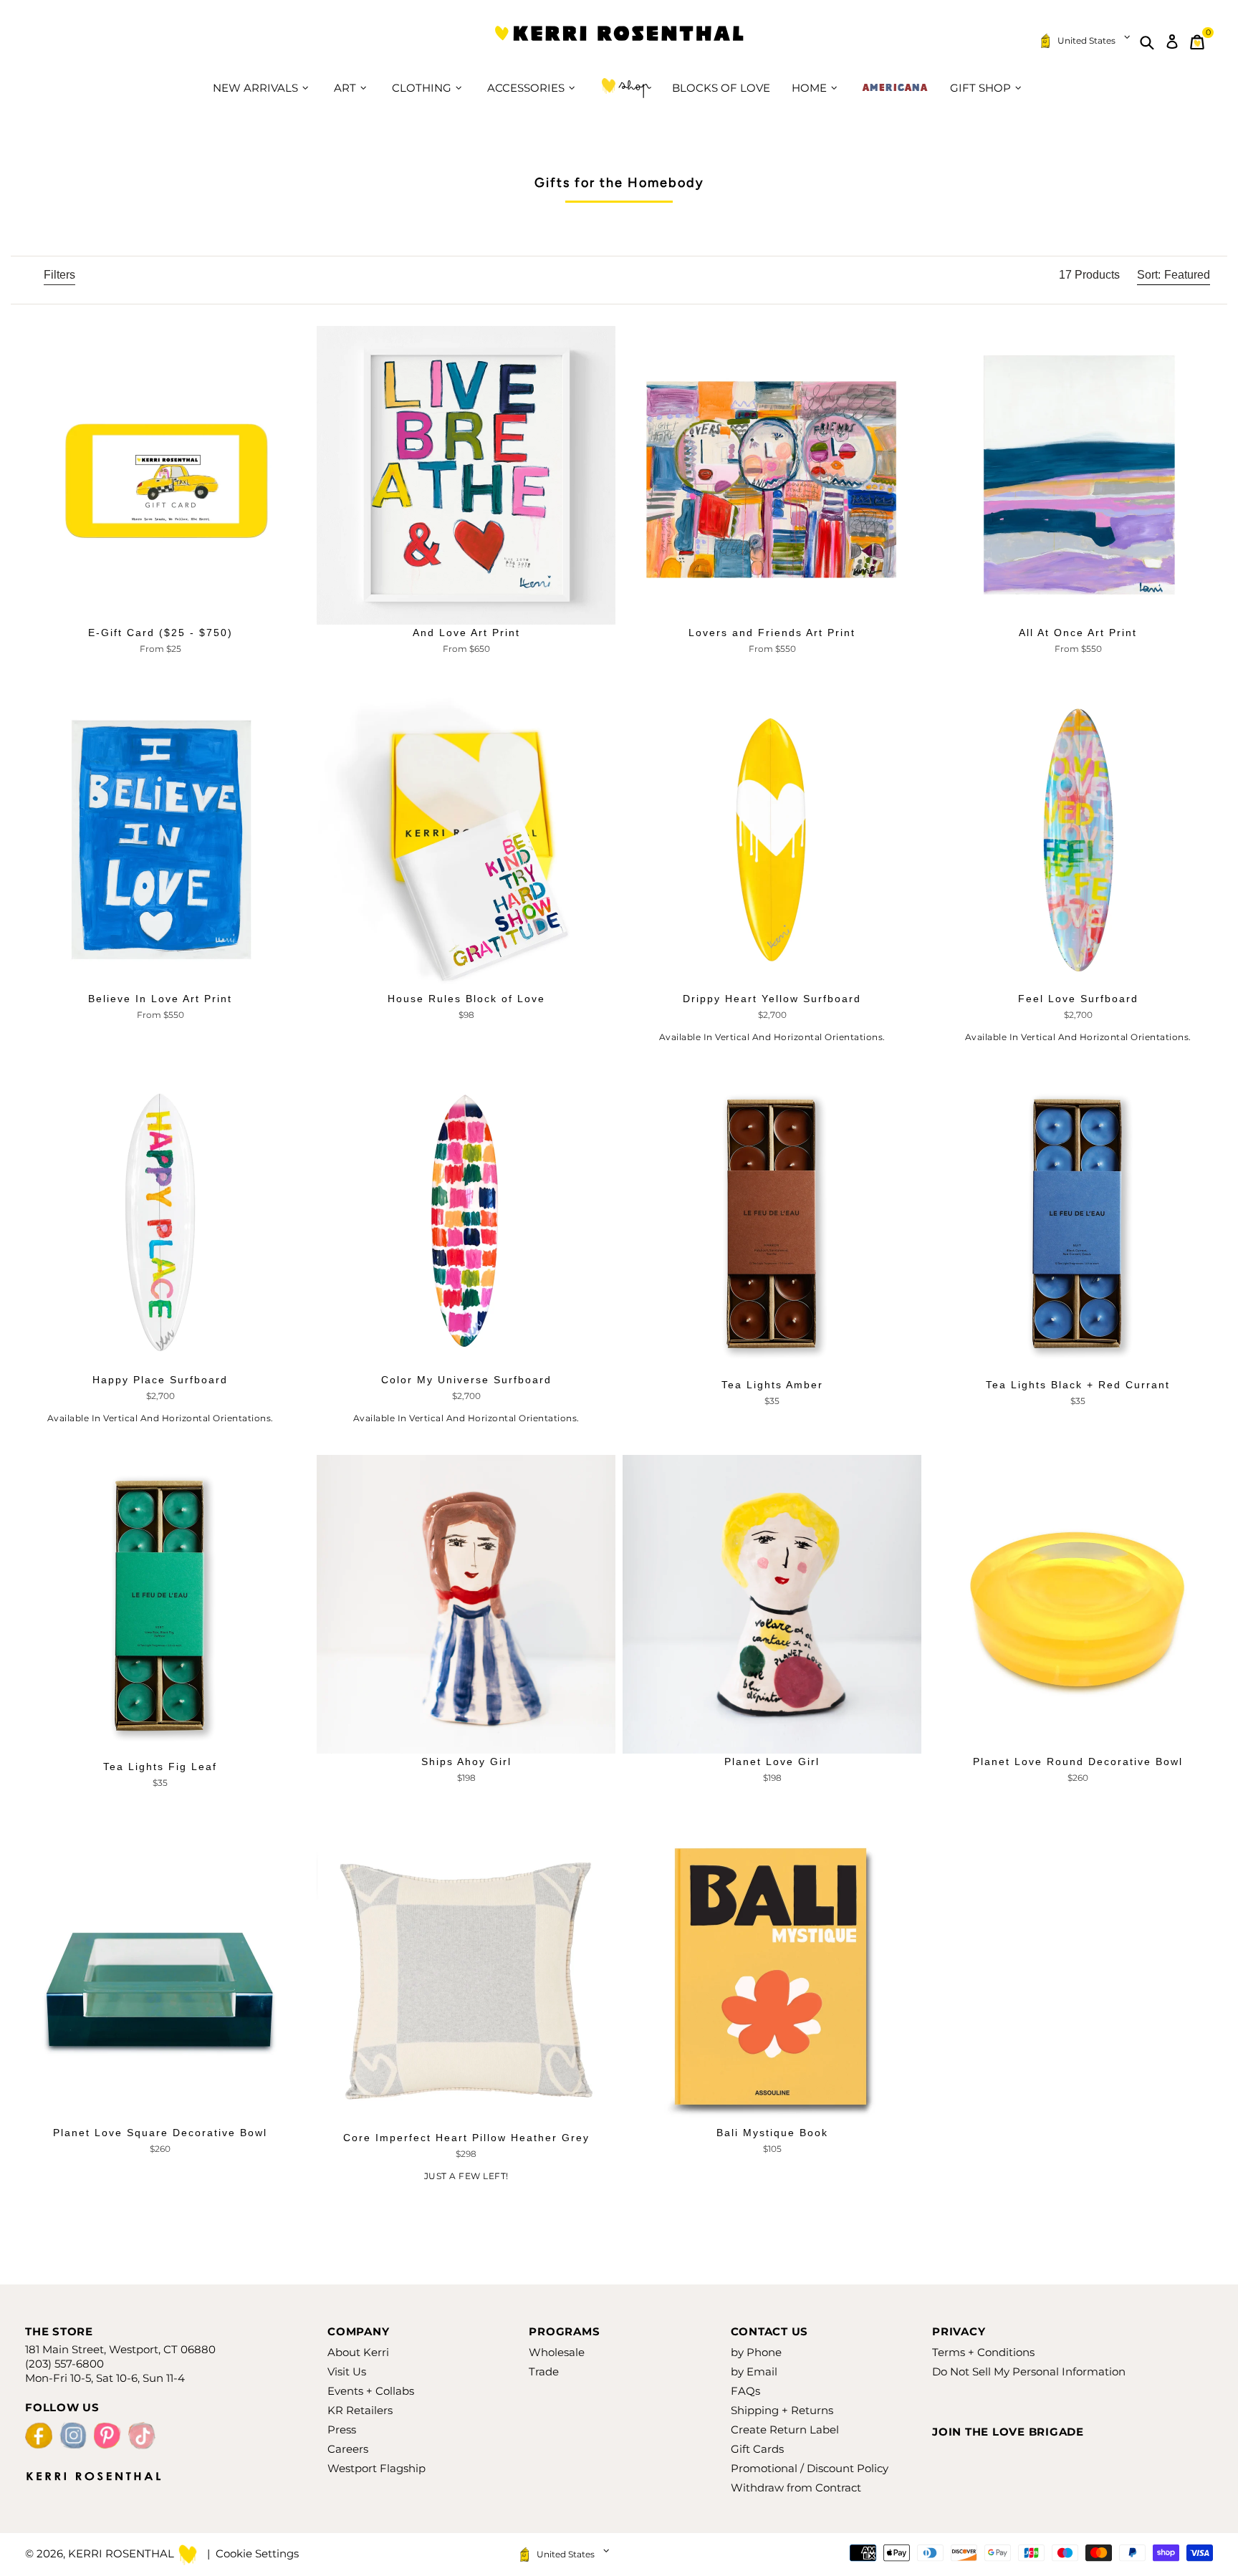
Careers (348, 2449)
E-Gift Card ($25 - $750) (160, 633)
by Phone (756, 2352)
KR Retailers (360, 2410)
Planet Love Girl (772, 1762)
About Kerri (358, 2352)
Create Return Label (785, 2430)
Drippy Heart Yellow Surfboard (772, 999)
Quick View (160, 611)
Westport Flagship (376, 2468)
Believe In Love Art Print (160, 999)
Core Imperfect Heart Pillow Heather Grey (466, 2138)
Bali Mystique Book (772, 2133)
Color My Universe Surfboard (466, 1380)
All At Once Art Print (1078, 633)
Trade (544, 2371)
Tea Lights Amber (772, 1385)
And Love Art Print (466, 633)
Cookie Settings (257, 2553)
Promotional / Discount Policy (810, 2468)
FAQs (745, 2391)
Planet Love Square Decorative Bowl (160, 2133)
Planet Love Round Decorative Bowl (1078, 1762)
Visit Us (347, 2371)
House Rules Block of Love (466, 999)
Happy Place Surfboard (160, 1380)
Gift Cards (757, 2449)
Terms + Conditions (983, 2352)
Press (342, 2430)
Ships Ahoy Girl (466, 1762)
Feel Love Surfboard (1078, 999)
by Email (754, 2371)
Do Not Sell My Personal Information (1029, 2371)
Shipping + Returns (782, 2410)
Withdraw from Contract (796, 2488)
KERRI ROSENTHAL (619, 42)
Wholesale (557, 2352)
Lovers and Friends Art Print (772, 633)
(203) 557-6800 (64, 2364)
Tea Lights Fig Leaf (160, 1767)
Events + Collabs (371, 2391)
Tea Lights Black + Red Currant (1078, 1385)
